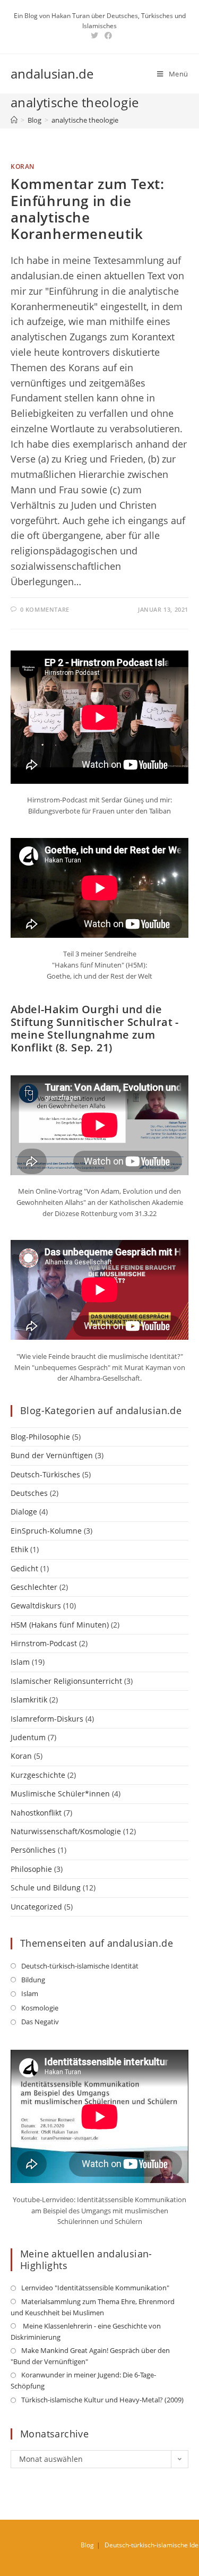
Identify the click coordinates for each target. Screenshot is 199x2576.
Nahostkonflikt (36, 1813)
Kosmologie (40, 2008)
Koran (23, 166)
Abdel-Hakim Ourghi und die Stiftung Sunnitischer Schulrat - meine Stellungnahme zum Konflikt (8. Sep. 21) (95, 1028)
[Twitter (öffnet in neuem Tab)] (94, 36)
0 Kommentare (45, 609)
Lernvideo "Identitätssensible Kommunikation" (95, 2288)
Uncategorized (36, 1907)
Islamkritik (29, 1700)
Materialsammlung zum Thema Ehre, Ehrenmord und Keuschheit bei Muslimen (93, 2307)
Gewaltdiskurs (36, 1606)
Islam (20, 1662)
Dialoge (24, 1512)
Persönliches (33, 1850)
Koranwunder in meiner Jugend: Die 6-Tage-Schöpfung (83, 2380)
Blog (87, 2545)
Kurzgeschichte (38, 1775)
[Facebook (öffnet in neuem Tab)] (107, 36)
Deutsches (29, 1493)
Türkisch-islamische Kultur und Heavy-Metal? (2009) (102, 2400)
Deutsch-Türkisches (45, 1474)
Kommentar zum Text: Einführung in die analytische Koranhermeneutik (87, 209)
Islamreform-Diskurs (47, 1719)
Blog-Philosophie (40, 1437)
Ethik (19, 1549)
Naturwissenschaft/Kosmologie (66, 1831)
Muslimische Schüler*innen (60, 1794)
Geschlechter (34, 1587)
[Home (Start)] (14, 120)
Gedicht (24, 1568)
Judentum (28, 1737)
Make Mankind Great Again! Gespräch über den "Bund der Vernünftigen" (90, 2356)
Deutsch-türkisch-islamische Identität (80, 1966)
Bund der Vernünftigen (52, 1455)
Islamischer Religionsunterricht (66, 1681)
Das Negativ (40, 2022)
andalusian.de (52, 74)
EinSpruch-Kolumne (46, 1531)
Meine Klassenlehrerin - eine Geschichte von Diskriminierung (86, 2331)
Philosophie (31, 1869)
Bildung (33, 1980)
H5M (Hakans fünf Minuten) (60, 1625)
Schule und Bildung (46, 1888)
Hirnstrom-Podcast (44, 1643)
